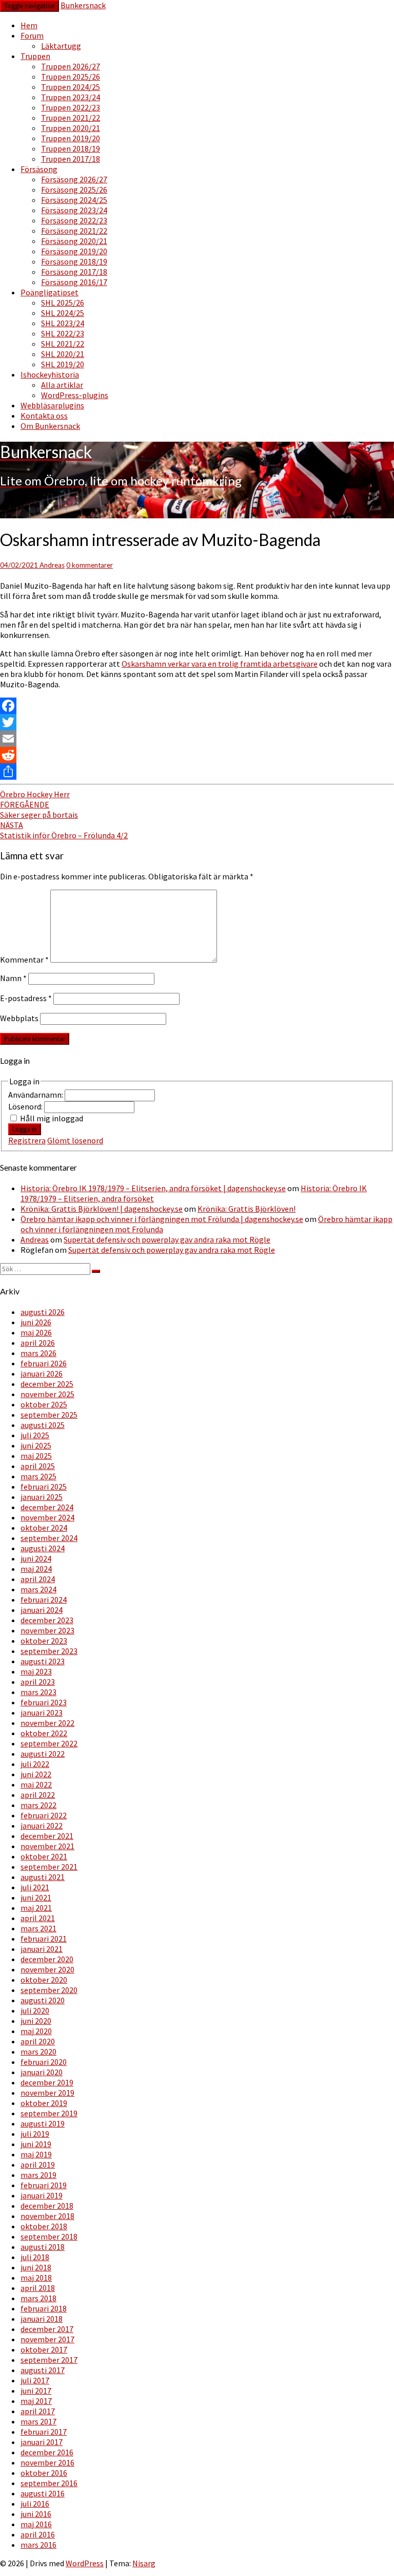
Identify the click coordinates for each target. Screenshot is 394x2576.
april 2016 (38, 2534)
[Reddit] (197, 755)
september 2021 (49, 1867)
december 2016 (47, 2452)
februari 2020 (44, 2062)
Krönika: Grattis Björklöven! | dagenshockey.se (102, 1209)
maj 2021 (36, 1908)
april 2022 (38, 1795)
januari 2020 (42, 2072)
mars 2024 (38, 1589)
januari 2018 (42, 2319)
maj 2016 (36, 2524)
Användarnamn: (36, 1095)
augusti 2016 (43, 2493)
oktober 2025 (44, 1404)
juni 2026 (36, 1322)
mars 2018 (38, 2298)
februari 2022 (44, 1815)
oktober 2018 (44, 2226)
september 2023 (49, 1651)
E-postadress (26, 998)
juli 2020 (35, 2010)
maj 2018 (36, 2278)
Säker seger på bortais (39, 810)
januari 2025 (42, 1497)
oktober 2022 (44, 1733)
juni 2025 (36, 1445)
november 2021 (47, 1846)
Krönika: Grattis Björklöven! (247, 1209)
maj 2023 (36, 1671)
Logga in (25, 1129)
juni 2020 (36, 2021)
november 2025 (47, 1394)
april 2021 (38, 1918)
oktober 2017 (44, 2349)
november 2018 (47, 2216)
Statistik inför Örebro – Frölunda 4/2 (64, 830)
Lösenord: (26, 1106)
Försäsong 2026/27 (74, 179)
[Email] (197, 739)
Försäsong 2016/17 (74, 282)
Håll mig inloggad (52, 1118)
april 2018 (38, 2288)
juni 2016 (36, 2514)
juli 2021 (35, 1887)
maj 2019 (36, 2154)
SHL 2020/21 (63, 354)
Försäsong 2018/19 (74, 261)
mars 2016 (38, 2545)
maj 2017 (36, 2401)
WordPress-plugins (75, 395)
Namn (13, 978)
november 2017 (47, 2339)
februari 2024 (44, 1600)
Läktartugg (61, 46)
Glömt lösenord (75, 1140)
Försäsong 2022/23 (74, 220)
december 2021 (47, 1836)
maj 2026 (36, 1332)
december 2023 (47, 1620)
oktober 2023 (44, 1641)
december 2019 (47, 2082)
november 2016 (47, 2462)
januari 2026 (42, 1374)
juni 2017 (36, 2391)
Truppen (35, 56)
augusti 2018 (43, 2247)
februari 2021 (44, 1939)
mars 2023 (38, 1692)
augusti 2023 (43, 1661)
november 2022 (47, 1723)
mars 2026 (38, 1353)
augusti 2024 (43, 1548)
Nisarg (144, 2563)
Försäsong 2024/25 (74, 200)
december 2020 (47, 1959)
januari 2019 (42, 2195)
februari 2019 (44, 2185)
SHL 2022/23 (63, 333)
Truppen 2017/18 (71, 159)
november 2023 (47, 1630)
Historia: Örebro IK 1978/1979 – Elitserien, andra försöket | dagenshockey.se (153, 1188)
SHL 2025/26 (63, 303)
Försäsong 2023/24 (74, 210)
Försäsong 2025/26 (74, 190)
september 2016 (49, 2483)
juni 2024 (36, 1558)
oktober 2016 (44, 2473)
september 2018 (49, 2236)
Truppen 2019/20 (71, 138)
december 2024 (47, 1507)
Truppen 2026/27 (71, 66)
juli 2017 (35, 2380)
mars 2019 (38, 2175)
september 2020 (49, 1990)
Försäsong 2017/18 (74, 272)
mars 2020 (38, 2052)
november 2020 (47, 1969)
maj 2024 (36, 1569)
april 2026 (38, 1343)
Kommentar (24, 960)
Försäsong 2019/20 (74, 251)
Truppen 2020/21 (71, 128)
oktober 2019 (44, 2103)
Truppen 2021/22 (71, 118)
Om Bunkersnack (50, 426)
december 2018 (47, 2206)
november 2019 (47, 2093)
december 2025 (47, 1384)
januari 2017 (42, 2442)
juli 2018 (35, 2257)
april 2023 (38, 1682)
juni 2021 (36, 1897)
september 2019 (49, 2113)
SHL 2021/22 (63, 344)
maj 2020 (36, 2031)
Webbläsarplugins (52, 405)
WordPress (85, 2563)
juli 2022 (35, 1764)
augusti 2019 (43, 2123)
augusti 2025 (43, 1425)
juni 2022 (36, 1774)
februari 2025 (44, 1487)
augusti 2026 (43, 1312)
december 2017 (47, 2329)
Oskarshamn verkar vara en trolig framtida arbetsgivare (220, 664)
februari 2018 (44, 2308)
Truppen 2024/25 (71, 87)
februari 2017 (44, 2432)
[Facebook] (197, 706)
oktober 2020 (44, 1980)
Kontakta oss (44, 416)
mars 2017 (38, 2421)
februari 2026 (44, 1363)
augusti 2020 (43, 2000)
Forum (32, 35)
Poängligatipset (50, 292)
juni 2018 (36, 2267)
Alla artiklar (62, 385)
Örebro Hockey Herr (35, 794)
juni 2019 (36, 2144)
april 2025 (38, 1466)
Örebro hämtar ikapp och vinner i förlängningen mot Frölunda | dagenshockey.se (162, 1219)
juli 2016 (35, 2504)
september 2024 (49, 1538)
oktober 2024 (44, 1528)
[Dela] (197, 772)
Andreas (52, 565)
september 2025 (49, 1415)
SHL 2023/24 (63, 323)
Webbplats (19, 1018)
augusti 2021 (43, 1877)
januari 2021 (42, 1949)
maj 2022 (36, 1784)
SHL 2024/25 (63, 313)
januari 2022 (42, 1826)
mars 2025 (38, 1476)
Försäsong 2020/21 (74, 241)
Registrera (27, 1140)
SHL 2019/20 (63, 364)
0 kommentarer (90, 565)
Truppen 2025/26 (71, 77)
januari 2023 (42, 1713)
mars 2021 (38, 1928)
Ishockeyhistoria (50, 374)
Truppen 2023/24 (71, 97)
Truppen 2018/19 (71, 148)
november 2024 (47, 1517)
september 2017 (49, 2360)
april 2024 (38, 1579)
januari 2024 (42, 1610)
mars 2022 (38, 1805)
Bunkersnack (83, 5)
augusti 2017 (43, 2370)
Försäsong (39, 169)
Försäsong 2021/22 (74, 231)
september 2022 (49, 1743)
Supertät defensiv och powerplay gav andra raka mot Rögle (167, 1239)
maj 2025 (36, 1456)
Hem (29, 25)
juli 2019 (35, 2134)
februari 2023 (44, 1702)
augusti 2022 (43, 1754)
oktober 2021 (44, 1856)
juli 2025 (35, 1435)
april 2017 (38, 2411)
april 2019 (38, 2165)
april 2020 (38, 2041)
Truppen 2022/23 (71, 107)
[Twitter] (197, 722)
